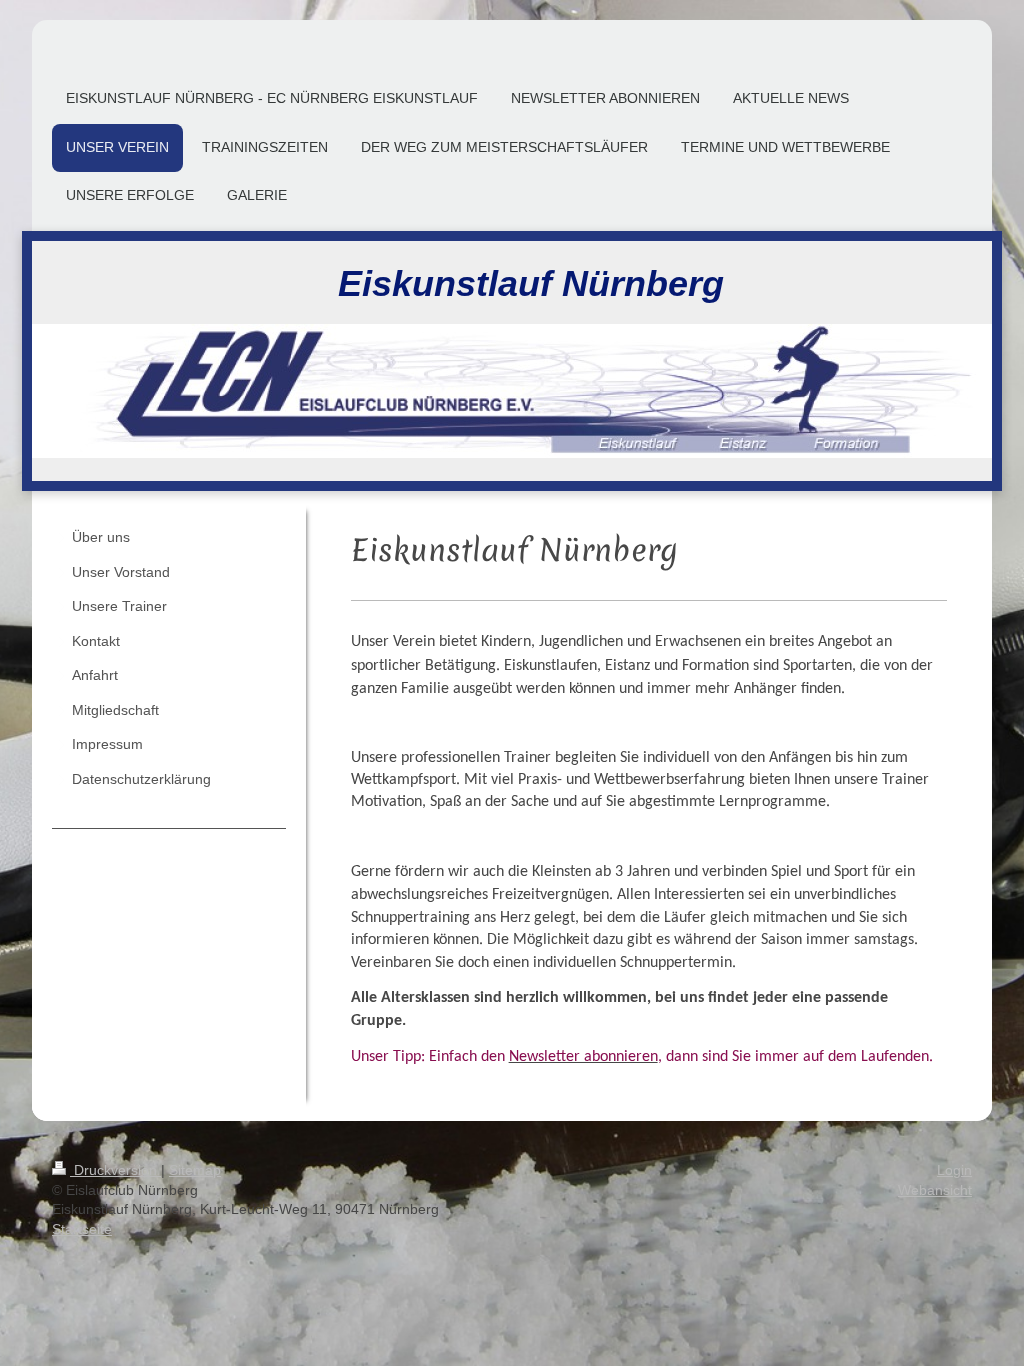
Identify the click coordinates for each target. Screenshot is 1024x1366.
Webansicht (935, 1190)
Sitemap (195, 1170)
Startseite (82, 1229)
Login (954, 1170)
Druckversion (115, 1170)
